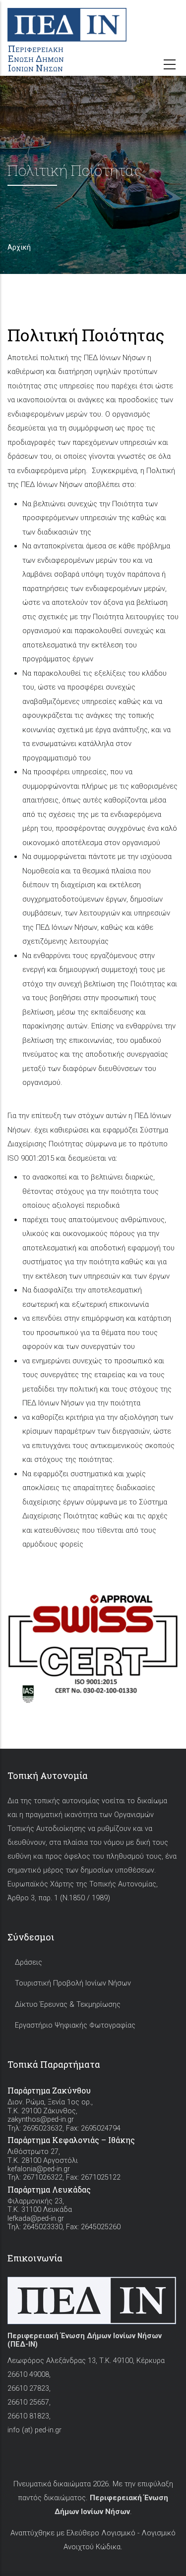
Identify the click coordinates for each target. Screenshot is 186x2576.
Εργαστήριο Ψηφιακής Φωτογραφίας (75, 2025)
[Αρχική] (93, 20)
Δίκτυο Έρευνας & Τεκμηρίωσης (68, 2005)
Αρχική (19, 247)
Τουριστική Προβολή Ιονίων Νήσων (73, 1983)
